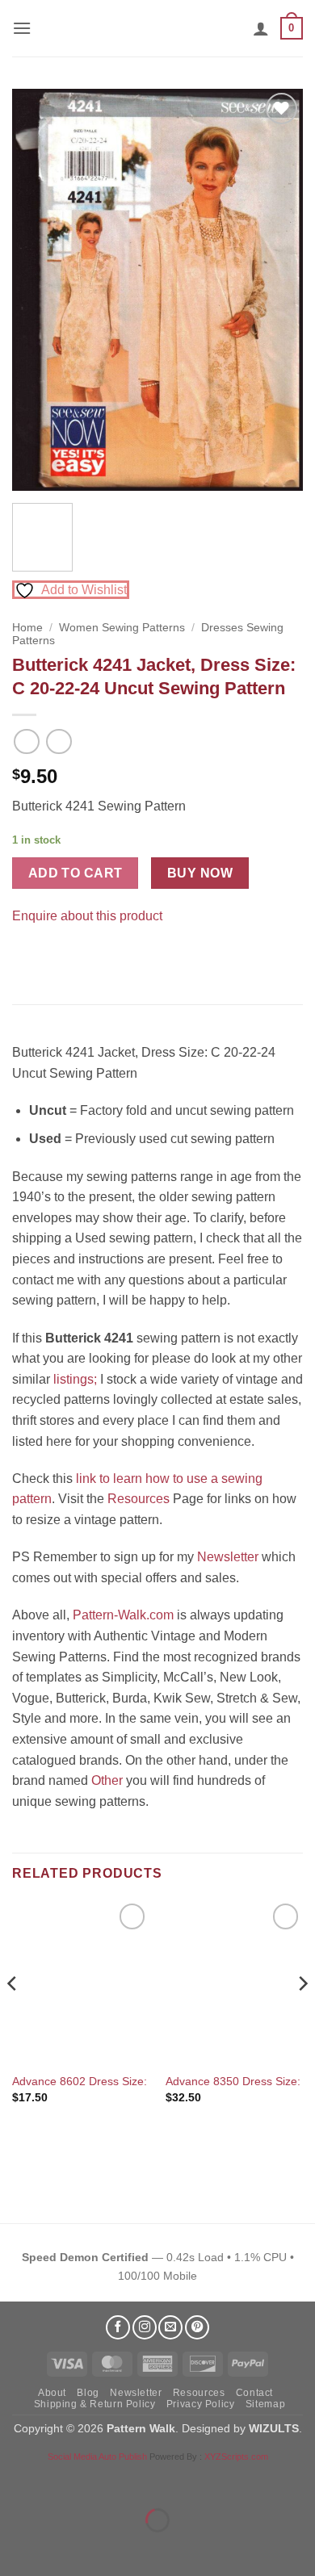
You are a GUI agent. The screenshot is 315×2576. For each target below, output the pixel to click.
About (52, 2393)
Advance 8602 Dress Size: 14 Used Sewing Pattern (143, 2082)
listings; (75, 1379)
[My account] (261, 28)
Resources (139, 1499)
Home (27, 628)
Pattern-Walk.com (123, 1615)
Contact (254, 2393)
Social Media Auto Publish (97, 2457)
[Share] (110, 2480)
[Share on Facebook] (27, 956)
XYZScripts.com (236, 2457)
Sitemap (265, 2404)
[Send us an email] (170, 2327)
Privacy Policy (201, 2404)
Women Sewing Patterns (122, 628)
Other (107, 1780)
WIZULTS (274, 2428)
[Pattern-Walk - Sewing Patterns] (157, 28)
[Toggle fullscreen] (63, 2480)
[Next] (277, 290)
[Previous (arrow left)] (16, 2548)
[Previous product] (59, 741)
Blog (88, 2393)
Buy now (200, 873)
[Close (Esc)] (158, 2480)
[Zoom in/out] (16, 2480)
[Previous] (38, 290)
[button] (22, 28)
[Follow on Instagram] (145, 2327)
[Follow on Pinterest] (197, 2327)
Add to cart (76, 873)
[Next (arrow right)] (63, 2548)
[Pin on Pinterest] (56, 956)
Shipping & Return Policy (95, 2404)
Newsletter (228, 1557)
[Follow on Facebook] (118, 2327)
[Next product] (26, 741)
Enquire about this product (87, 916)
